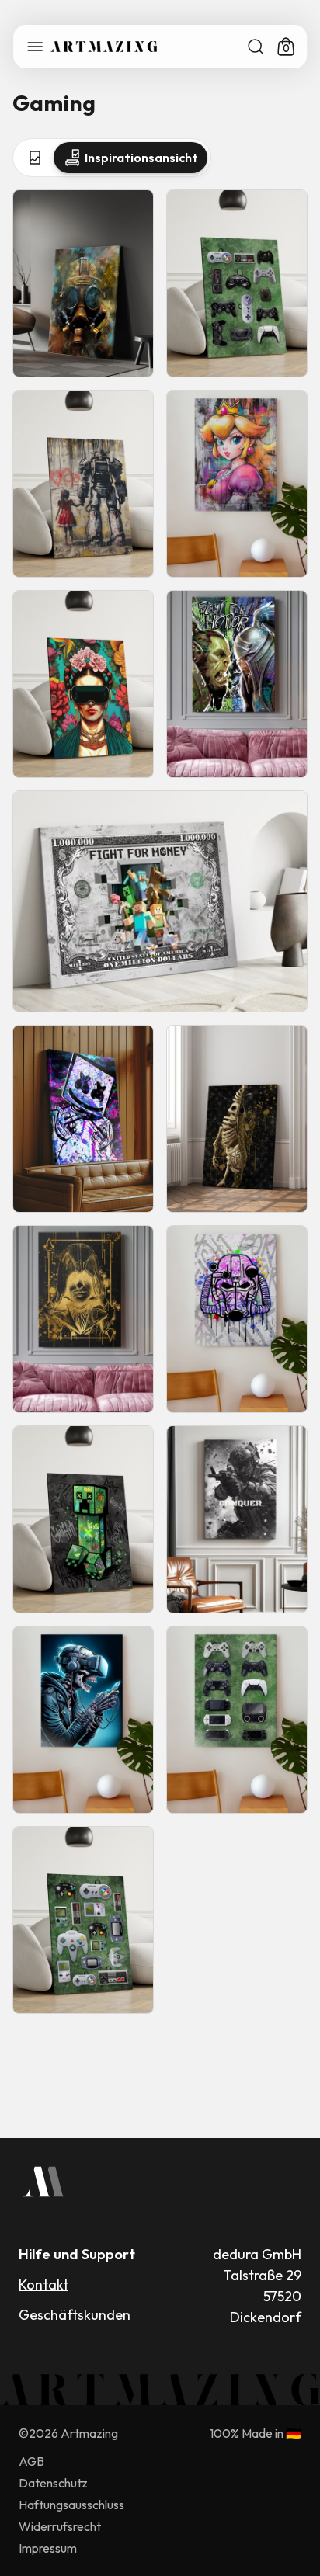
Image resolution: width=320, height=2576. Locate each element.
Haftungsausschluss (71, 2505)
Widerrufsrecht (60, 2526)
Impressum (48, 2548)
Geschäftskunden (75, 2315)
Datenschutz (53, 2483)
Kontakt (43, 2284)
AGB (31, 2461)
